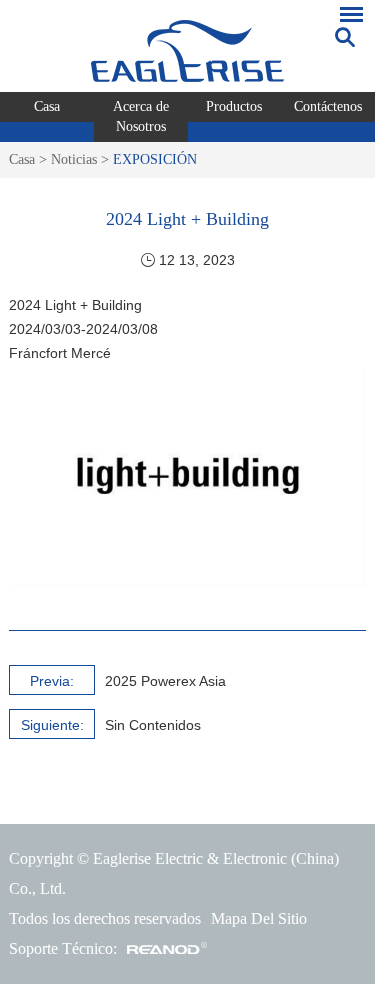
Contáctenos (328, 106)
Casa (47, 106)
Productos (234, 106)
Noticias (74, 159)
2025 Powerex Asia (165, 681)
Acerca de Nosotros (141, 116)
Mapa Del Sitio (259, 918)
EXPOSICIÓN (155, 159)
